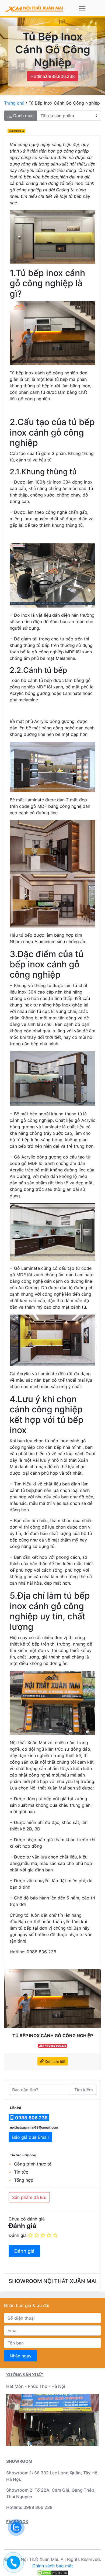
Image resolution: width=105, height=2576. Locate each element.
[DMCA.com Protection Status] (52, 2572)
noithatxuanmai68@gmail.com (34, 2127)
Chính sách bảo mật (53, 2566)
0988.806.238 (31, 2118)
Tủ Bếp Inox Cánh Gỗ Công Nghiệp (53, 2036)
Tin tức (21, 2172)
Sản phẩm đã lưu (29, 2197)
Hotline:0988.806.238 (53, 76)
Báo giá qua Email (30, 2137)
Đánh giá (18, 2235)
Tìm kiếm (84, 2090)
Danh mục (23, 116)
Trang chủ (14, 103)
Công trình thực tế (33, 2164)
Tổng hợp (24, 2180)
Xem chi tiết (55, 2061)
